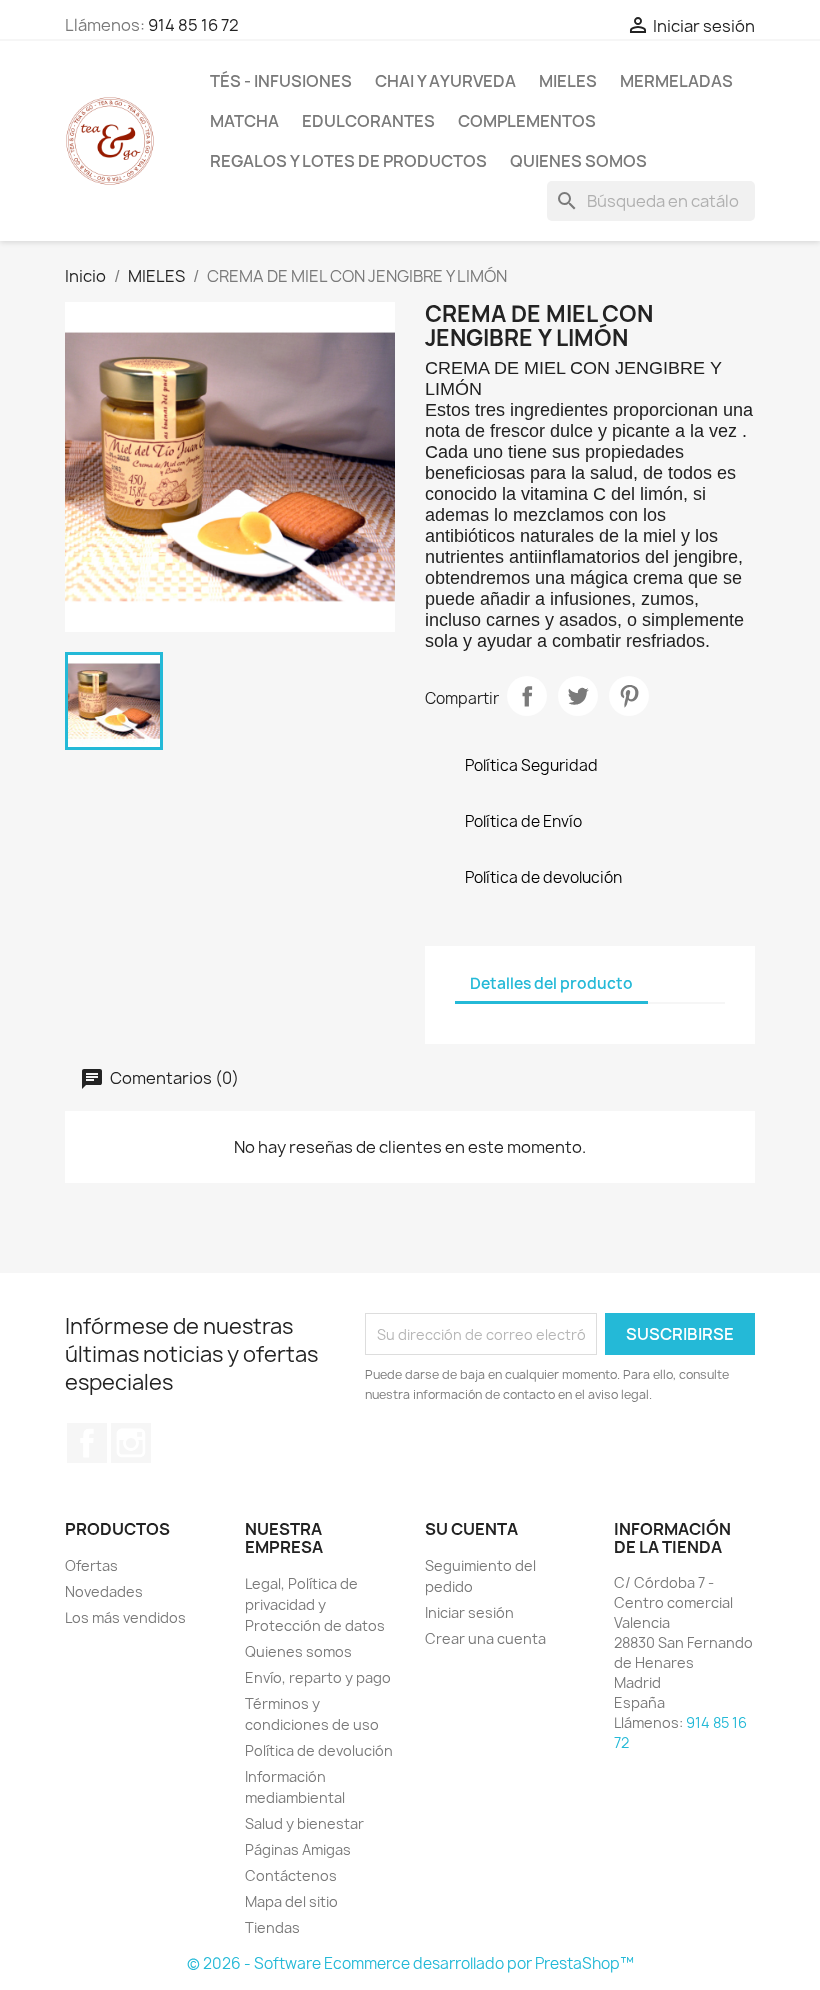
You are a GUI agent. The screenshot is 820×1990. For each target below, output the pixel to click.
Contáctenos (291, 1875)
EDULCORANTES (368, 121)
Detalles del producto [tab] (551, 983)
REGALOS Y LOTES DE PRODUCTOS (348, 161)
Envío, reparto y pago (318, 1677)
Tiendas (272, 1927)
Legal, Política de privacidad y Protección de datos (315, 1604)
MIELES (568, 81)
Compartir (527, 696)
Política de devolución (319, 1750)
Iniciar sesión (469, 1612)
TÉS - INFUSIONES (281, 81)
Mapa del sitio (291, 1901)
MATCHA (244, 121)
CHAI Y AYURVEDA (445, 81)
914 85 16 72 (193, 25)
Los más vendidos (125, 1617)
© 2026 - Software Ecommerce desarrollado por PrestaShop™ (410, 1963)
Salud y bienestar (304, 1823)
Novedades (104, 1591)
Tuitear (578, 696)
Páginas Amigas (298, 1849)
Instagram (131, 1443)
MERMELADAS (676, 81)
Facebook (87, 1443)
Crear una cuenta (485, 1638)
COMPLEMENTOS (527, 121)
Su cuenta (471, 1529)
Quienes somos (578, 161)
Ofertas (91, 1565)
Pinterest (629, 696)
